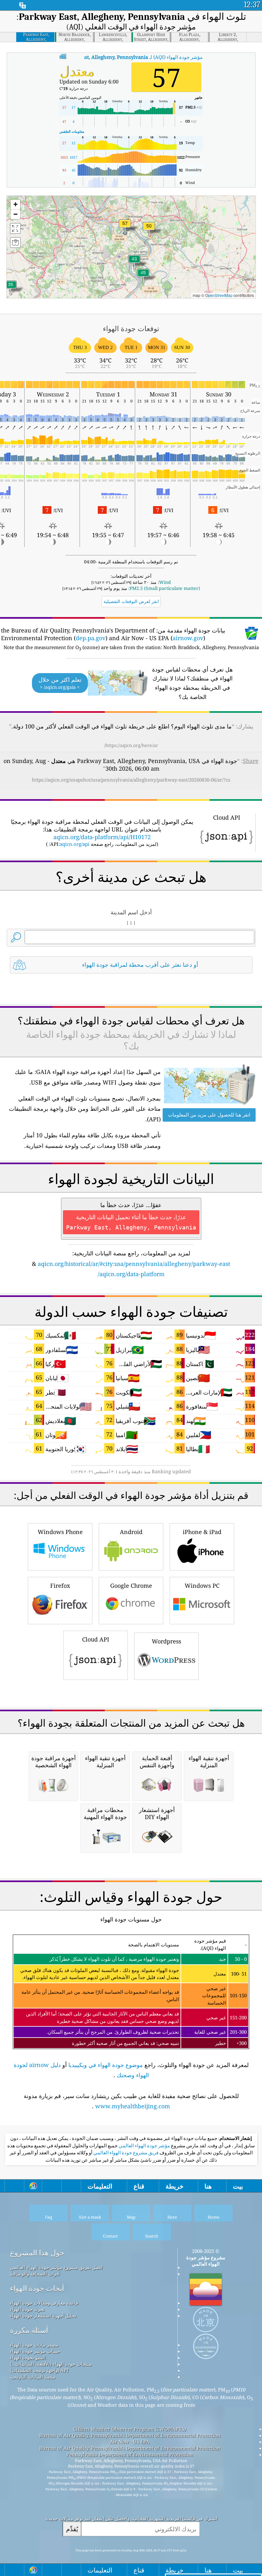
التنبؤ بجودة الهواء (28, 2357)
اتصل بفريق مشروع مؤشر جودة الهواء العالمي (56, 2267)
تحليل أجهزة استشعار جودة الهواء (43, 2316)
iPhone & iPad (202, 1532)
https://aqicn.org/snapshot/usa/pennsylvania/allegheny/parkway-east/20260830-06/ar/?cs (131, 780)
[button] (125, 227)
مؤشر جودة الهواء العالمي (144, 2146)
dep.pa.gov (91, 638)
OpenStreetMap (219, 295)
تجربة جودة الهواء (27, 2309)
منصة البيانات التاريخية (33, 2377)
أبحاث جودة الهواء (37, 2288)
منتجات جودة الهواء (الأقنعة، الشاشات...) (51, 2364)
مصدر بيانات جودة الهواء (34, 2345)
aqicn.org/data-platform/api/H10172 (102, 837)
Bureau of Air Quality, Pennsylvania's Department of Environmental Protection (130, 2435)
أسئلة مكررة (29, 2330)
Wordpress (166, 1641)
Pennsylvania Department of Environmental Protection (130, 2454)
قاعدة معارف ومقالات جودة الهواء (44, 2303)
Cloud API (96, 1639)
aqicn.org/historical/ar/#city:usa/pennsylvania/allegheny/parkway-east (134, 1264)
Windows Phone (60, 1532)
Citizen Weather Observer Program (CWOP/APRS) (130, 2429)
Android (131, 1532)
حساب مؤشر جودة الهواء (35, 2351)
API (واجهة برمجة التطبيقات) (39, 2370)
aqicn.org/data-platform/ (131, 1274)
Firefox (60, 1586)
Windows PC (202, 1586)
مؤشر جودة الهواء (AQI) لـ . (130, 57)
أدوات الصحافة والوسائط (35, 2274)
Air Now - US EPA (130, 2442)
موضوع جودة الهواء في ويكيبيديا (106, 2065)
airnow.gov (188, 638)
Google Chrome (131, 1586)
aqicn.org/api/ (69, 844)
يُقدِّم (72, 2529)
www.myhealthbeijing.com (133, 2106)
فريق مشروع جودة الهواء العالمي (125, 2153)
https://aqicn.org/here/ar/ (131, 745)
